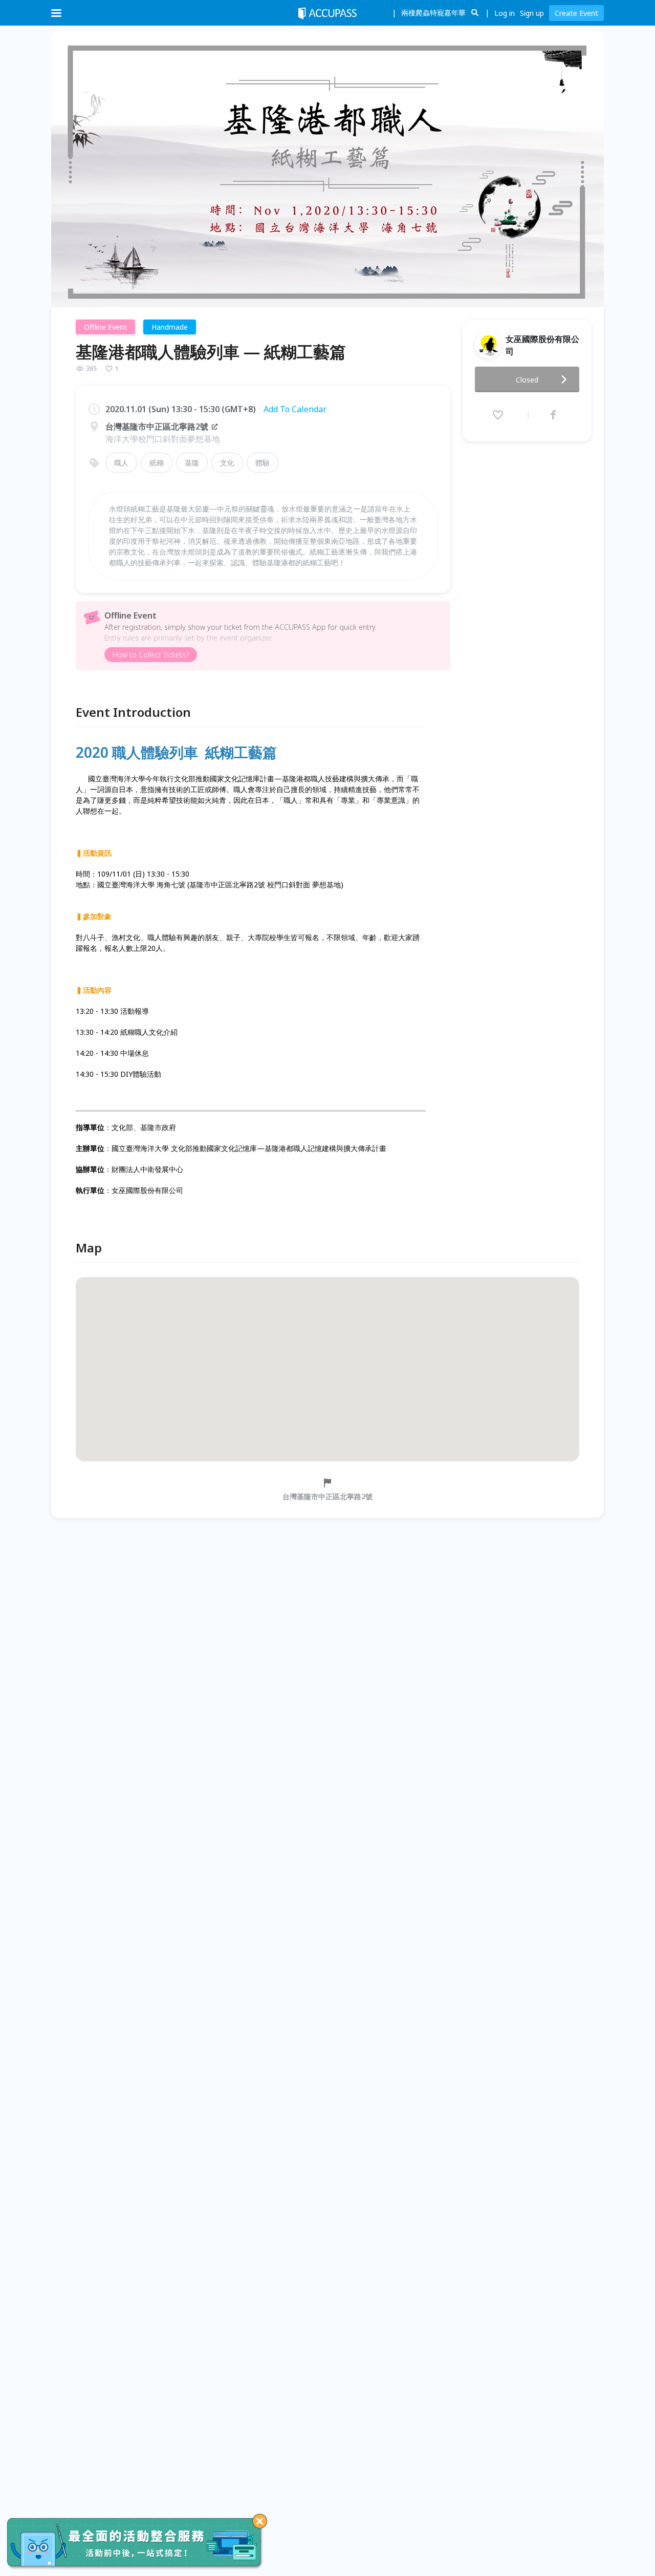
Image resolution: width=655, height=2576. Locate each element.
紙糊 (157, 463)
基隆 (192, 463)
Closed (527, 380)
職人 (121, 463)
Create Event (576, 13)
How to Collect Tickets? (151, 655)
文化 (227, 463)
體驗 (263, 463)
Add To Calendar (295, 409)
